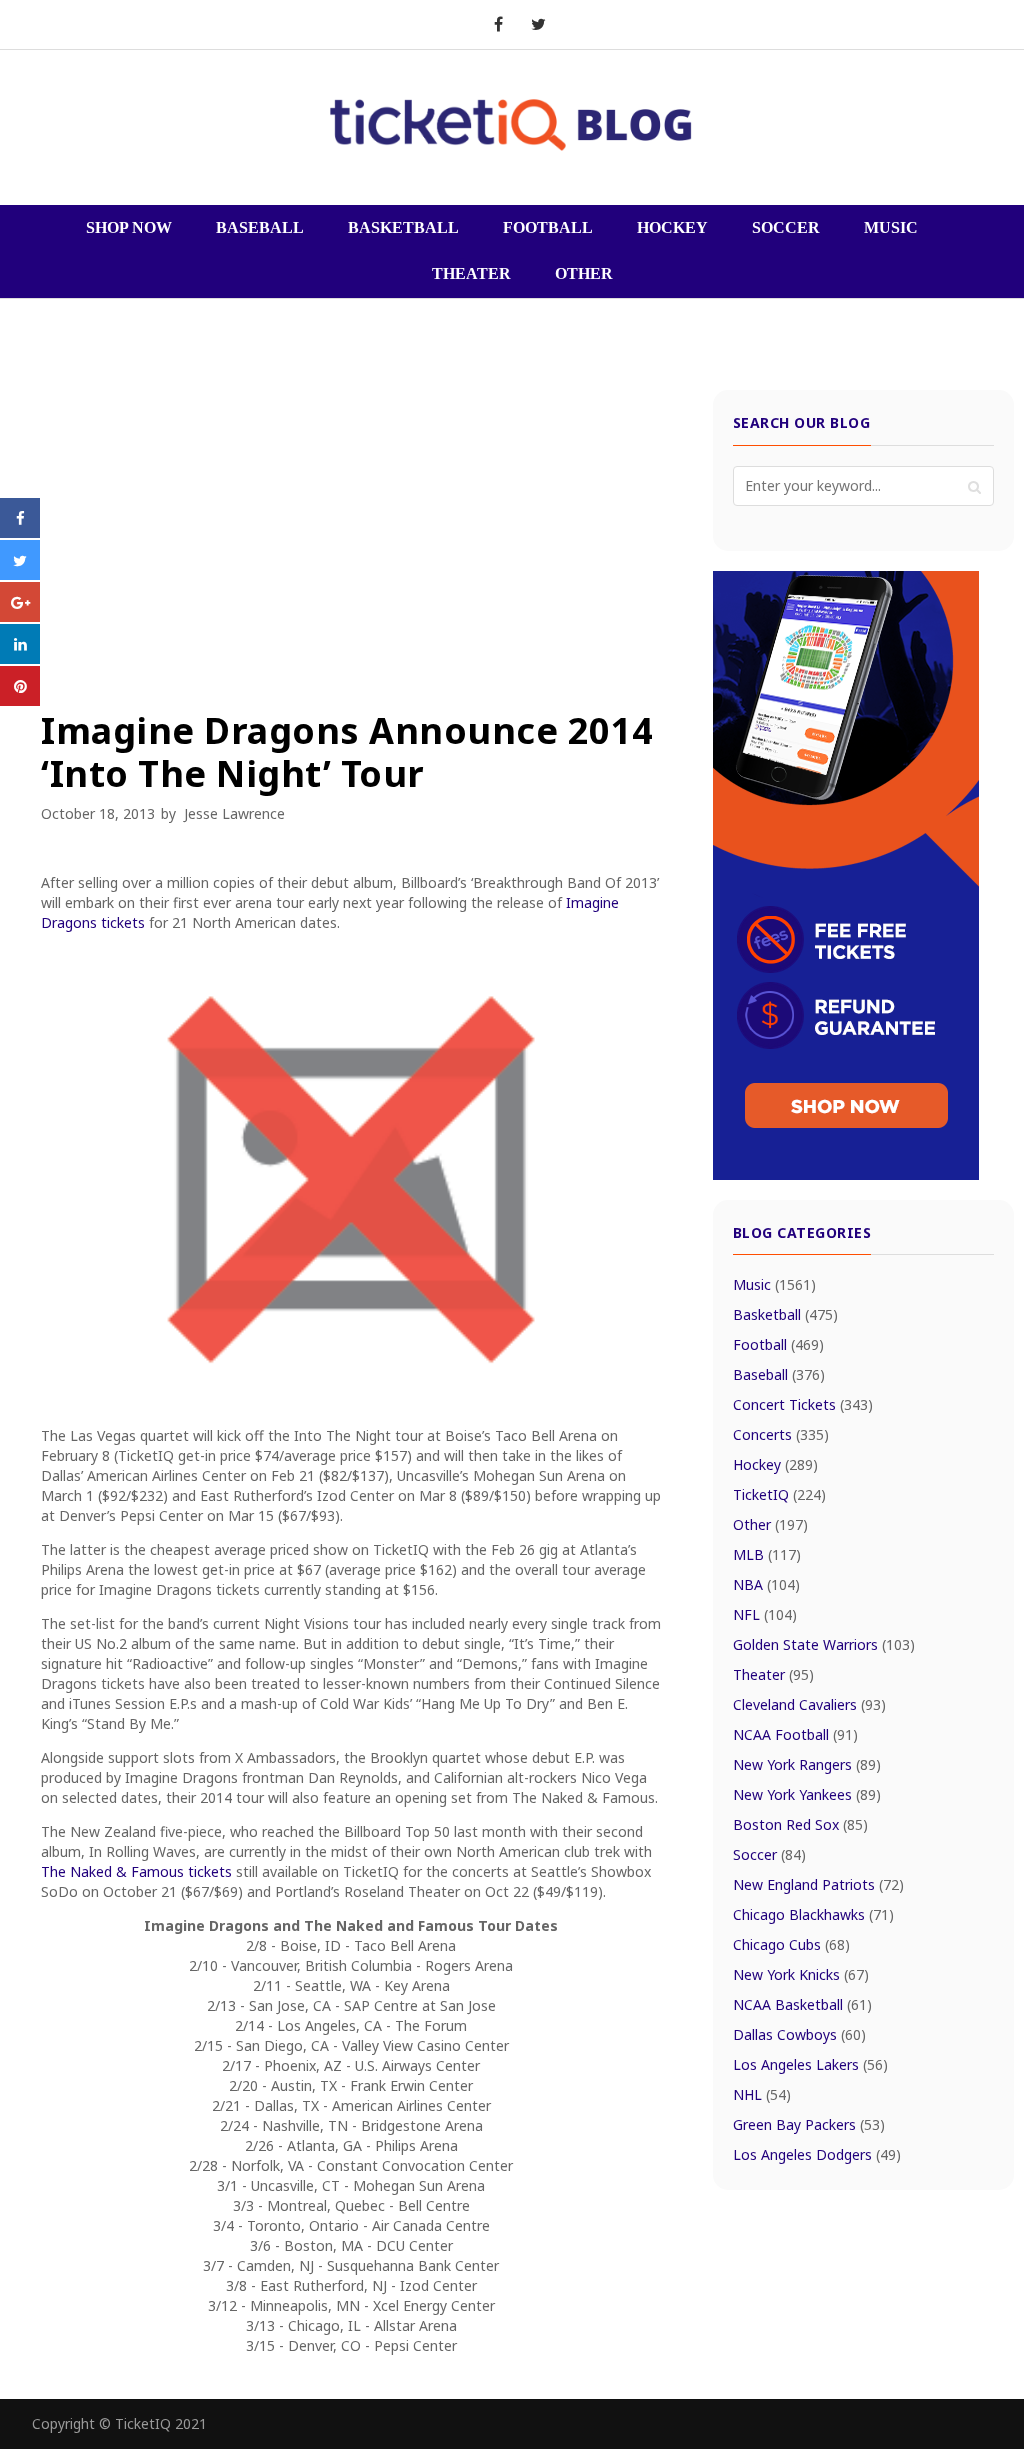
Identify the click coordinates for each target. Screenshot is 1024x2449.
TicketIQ (779, 1494)
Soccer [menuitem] (786, 227)
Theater (773, 1674)
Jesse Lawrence (234, 813)
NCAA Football (795, 1734)
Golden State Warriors (824, 1644)
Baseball (779, 1374)
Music (774, 1284)
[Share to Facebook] (20, 532)
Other (770, 1524)
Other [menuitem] (584, 273)
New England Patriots (818, 1884)
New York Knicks (801, 1974)
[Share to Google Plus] (20, 616)
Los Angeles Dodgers (817, 2154)
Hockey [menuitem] (672, 227)
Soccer (769, 1854)
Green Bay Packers (809, 2124)
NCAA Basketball (802, 2004)
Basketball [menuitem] (403, 227)
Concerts (781, 1434)
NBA (766, 1584)
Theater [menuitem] (471, 273)
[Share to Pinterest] (20, 700)
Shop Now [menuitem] (129, 227)
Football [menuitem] (548, 227)
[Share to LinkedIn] (20, 658)
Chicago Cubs (791, 1944)
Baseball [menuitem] (260, 227)
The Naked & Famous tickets (136, 1871)
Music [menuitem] (891, 227)
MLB (767, 1554)
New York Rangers (807, 1764)
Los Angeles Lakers (810, 2064)
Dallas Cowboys (799, 2034)
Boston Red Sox (800, 1824)
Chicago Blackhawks (813, 1914)
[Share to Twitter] (20, 574)
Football (778, 1344)
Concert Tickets (803, 1404)
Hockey (775, 1464)
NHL (762, 2094)
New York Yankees (807, 1794)
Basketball (785, 1314)
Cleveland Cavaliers (809, 1704)
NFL (765, 1614)
